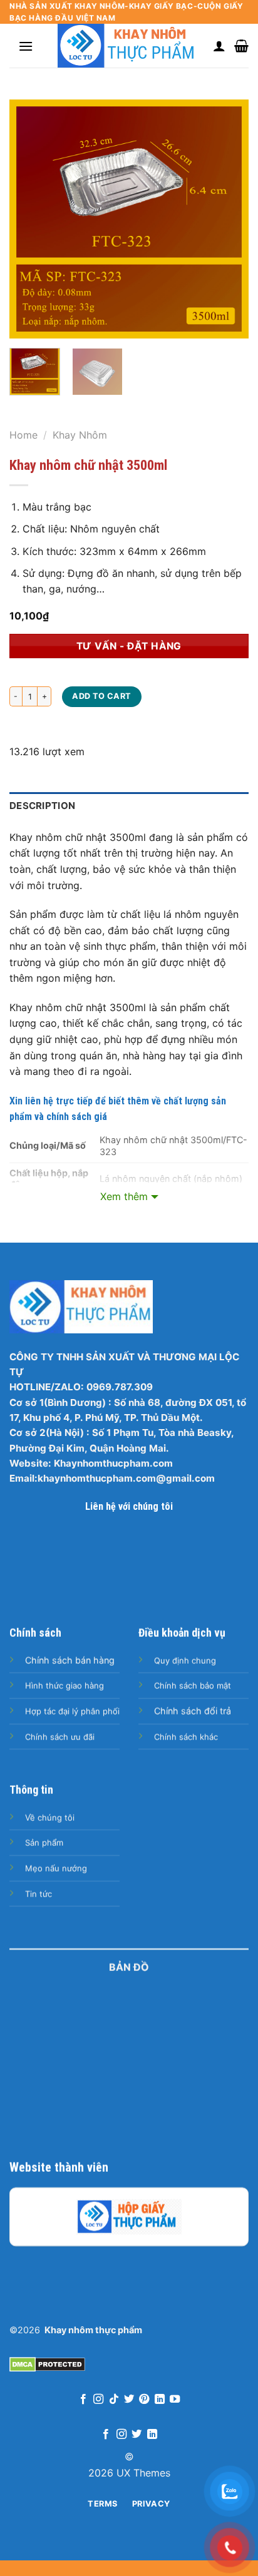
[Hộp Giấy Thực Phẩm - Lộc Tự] (129, 2217)
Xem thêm (124, 1196)
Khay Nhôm (80, 435)
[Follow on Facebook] (83, 2400)
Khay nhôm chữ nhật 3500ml (88, 465)
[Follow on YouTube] (175, 2400)
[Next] (228, 219)
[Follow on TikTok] (113, 2400)
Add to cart (101, 696)
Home (23, 435)
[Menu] (26, 46)
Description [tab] (42, 806)
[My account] (219, 46)
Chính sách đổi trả (193, 1711)
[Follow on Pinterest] (144, 2400)
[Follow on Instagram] (98, 2400)
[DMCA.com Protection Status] (47, 2363)
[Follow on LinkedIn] (160, 2400)
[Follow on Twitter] (129, 2400)
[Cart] (241, 46)
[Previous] (30, 219)
